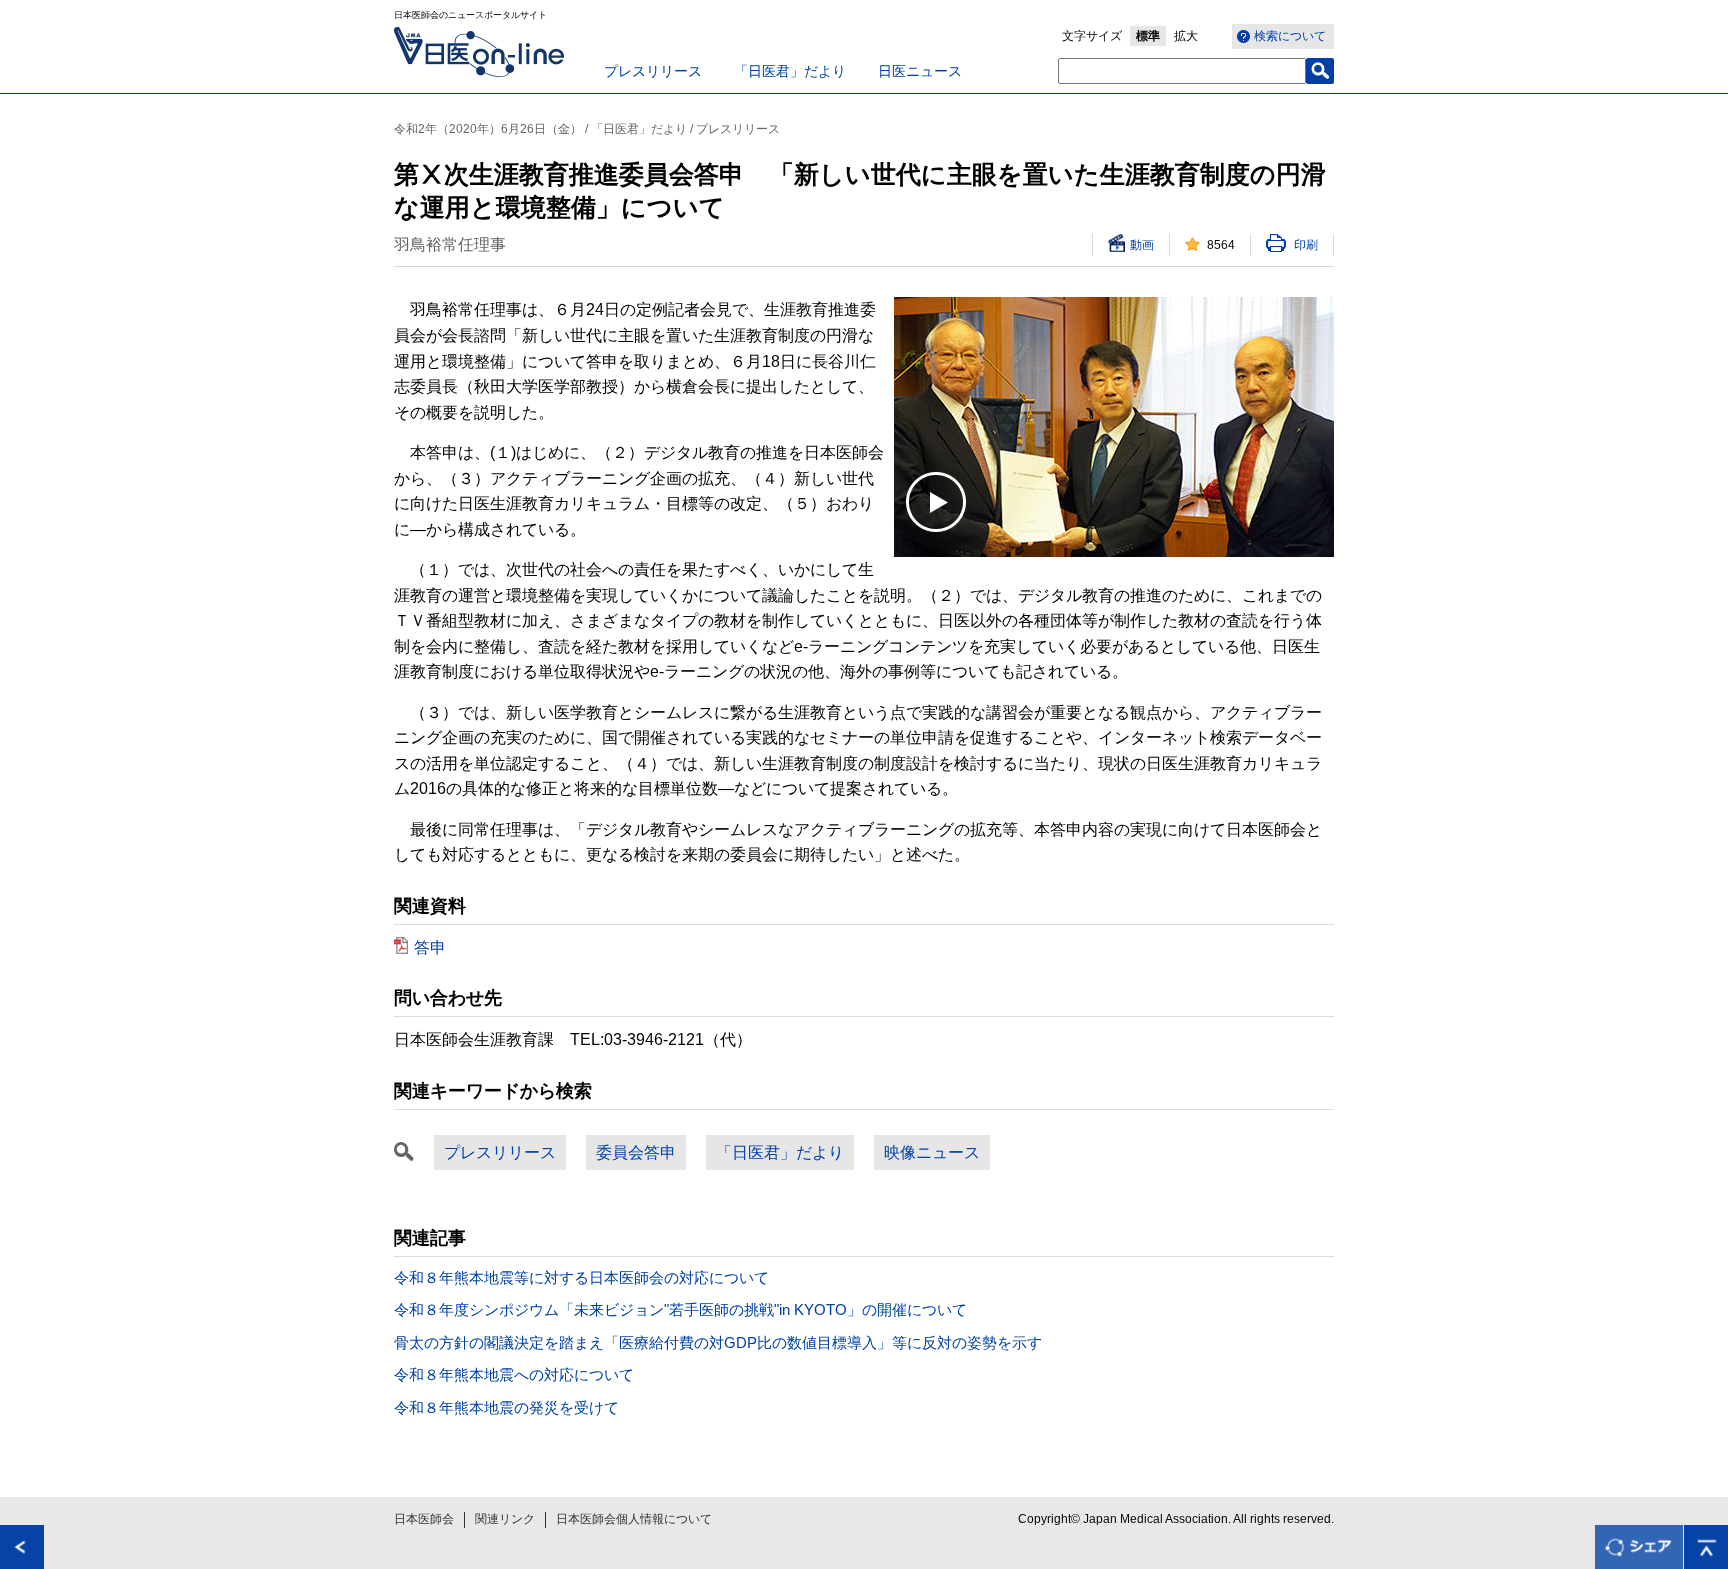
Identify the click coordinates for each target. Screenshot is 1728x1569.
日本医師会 (424, 1519)
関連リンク (505, 1519)
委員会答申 (636, 1152)
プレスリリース (653, 71)
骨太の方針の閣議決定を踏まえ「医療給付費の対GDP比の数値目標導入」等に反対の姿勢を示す (718, 1342)
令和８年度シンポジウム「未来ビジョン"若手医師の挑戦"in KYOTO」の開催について (680, 1309)
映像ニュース (932, 1152)
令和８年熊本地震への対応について (514, 1374)
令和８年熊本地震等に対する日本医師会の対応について (581, 1277)
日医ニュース (920, 71)
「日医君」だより (790, 71)
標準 (1148, 36)
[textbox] (1182, 71)
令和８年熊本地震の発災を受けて (506, 1407)
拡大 (1186, 36)
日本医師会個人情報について (634, 1519)
